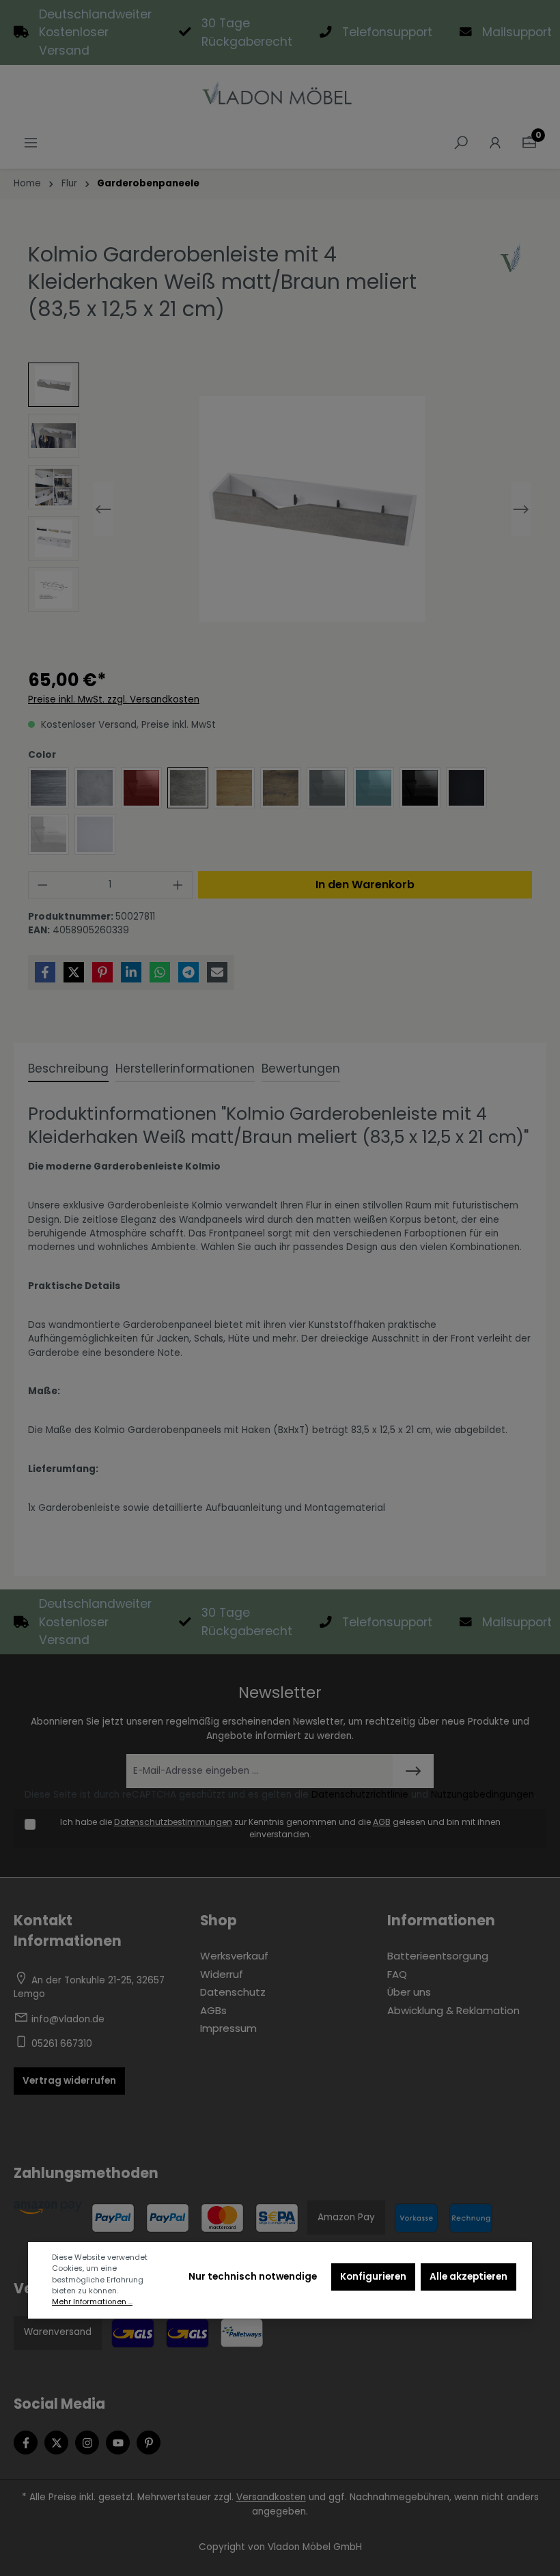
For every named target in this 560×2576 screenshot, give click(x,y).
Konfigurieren (373, 2277)
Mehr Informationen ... (92, 2302)
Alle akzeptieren (468, 2277)
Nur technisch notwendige (253, 2277)
